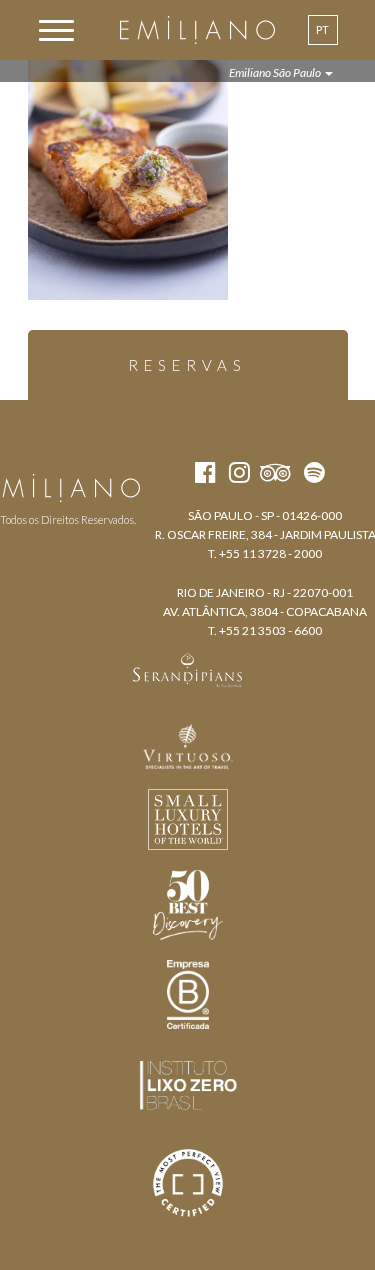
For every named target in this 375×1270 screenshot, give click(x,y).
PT (322, 29)
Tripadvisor (100, 452)
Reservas (187, 365)
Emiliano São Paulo (276, 72)
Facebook (24, 452)
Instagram (60, 452)
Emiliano (197, 30)
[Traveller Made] (188, 668)
